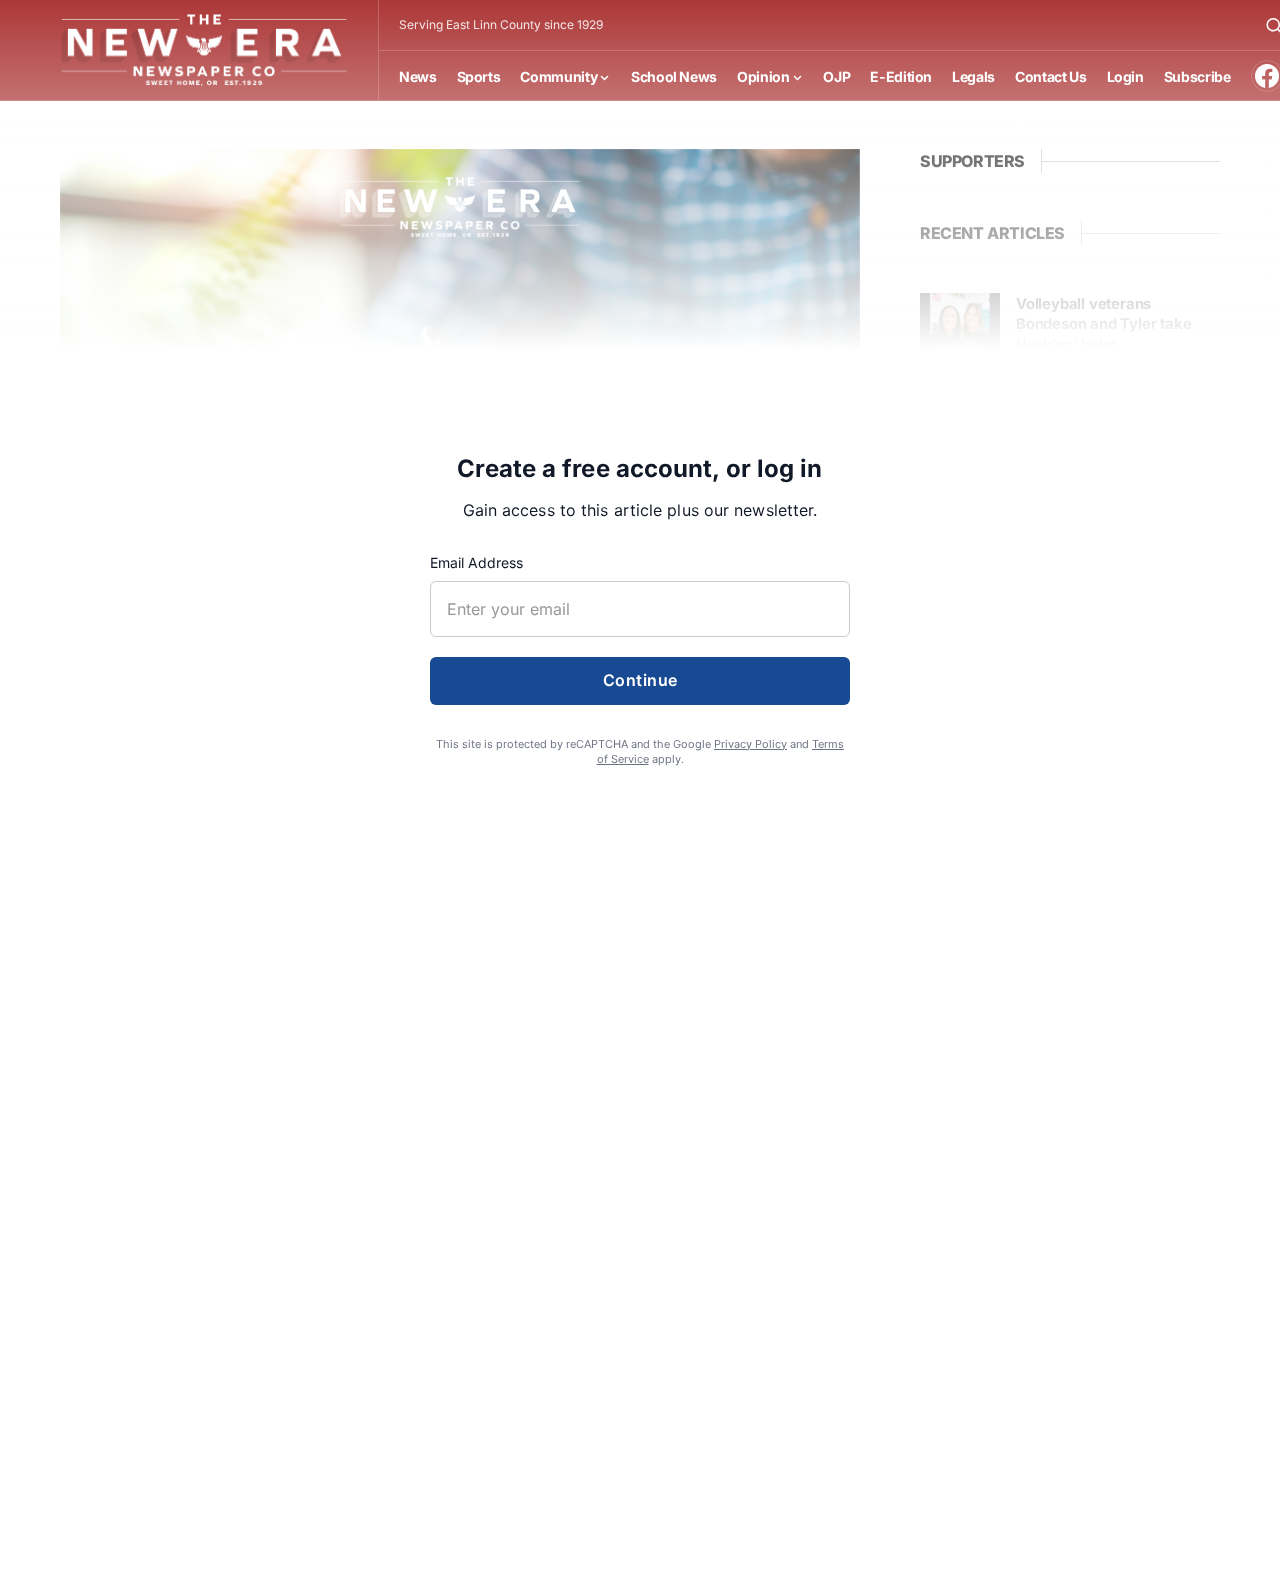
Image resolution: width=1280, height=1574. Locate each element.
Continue (640, 680)
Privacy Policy (750, 744)
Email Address (476, 562)
